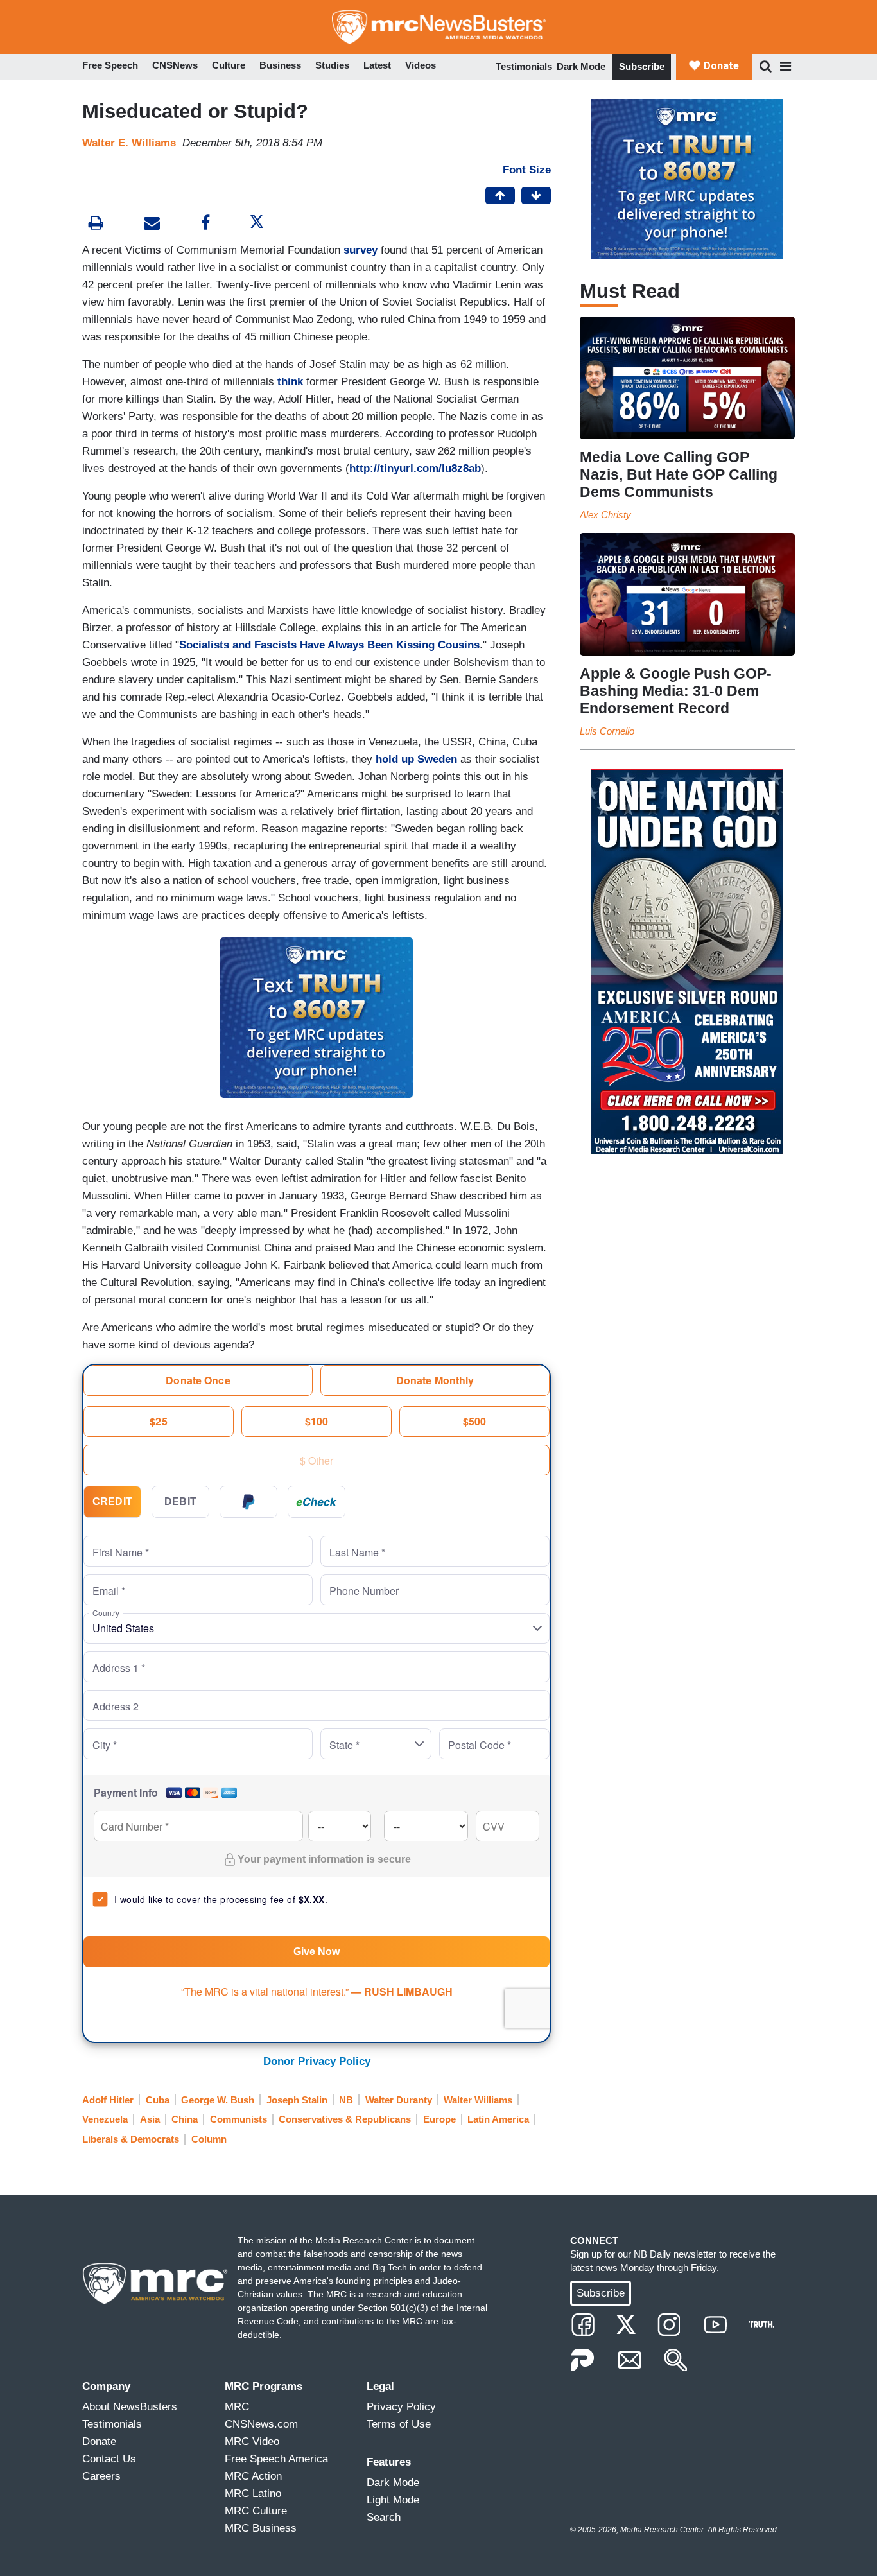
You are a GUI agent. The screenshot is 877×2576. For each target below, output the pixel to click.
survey (360, 250)
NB (346, 2100)
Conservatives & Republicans (345, 2119)
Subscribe (642, 66)
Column (209, 2139)
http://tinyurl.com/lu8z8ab (415, 468)
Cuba (158, 2100)
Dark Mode (581, 66)
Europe (439, 2119)
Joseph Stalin (297, 2100)
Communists (239, 2119)
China (185, 2119)
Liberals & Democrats (131, 2139)
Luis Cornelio (607, 731)
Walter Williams (478, 2100)
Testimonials (524, 66)
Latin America (498, 2119)
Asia (150, 2119)
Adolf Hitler (108, 2100)
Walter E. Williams (129, 143)
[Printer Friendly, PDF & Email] (152, 224)
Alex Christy (605, 515)
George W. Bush (218, 2100)
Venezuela (105, 2119)
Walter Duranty (399, 2100)
